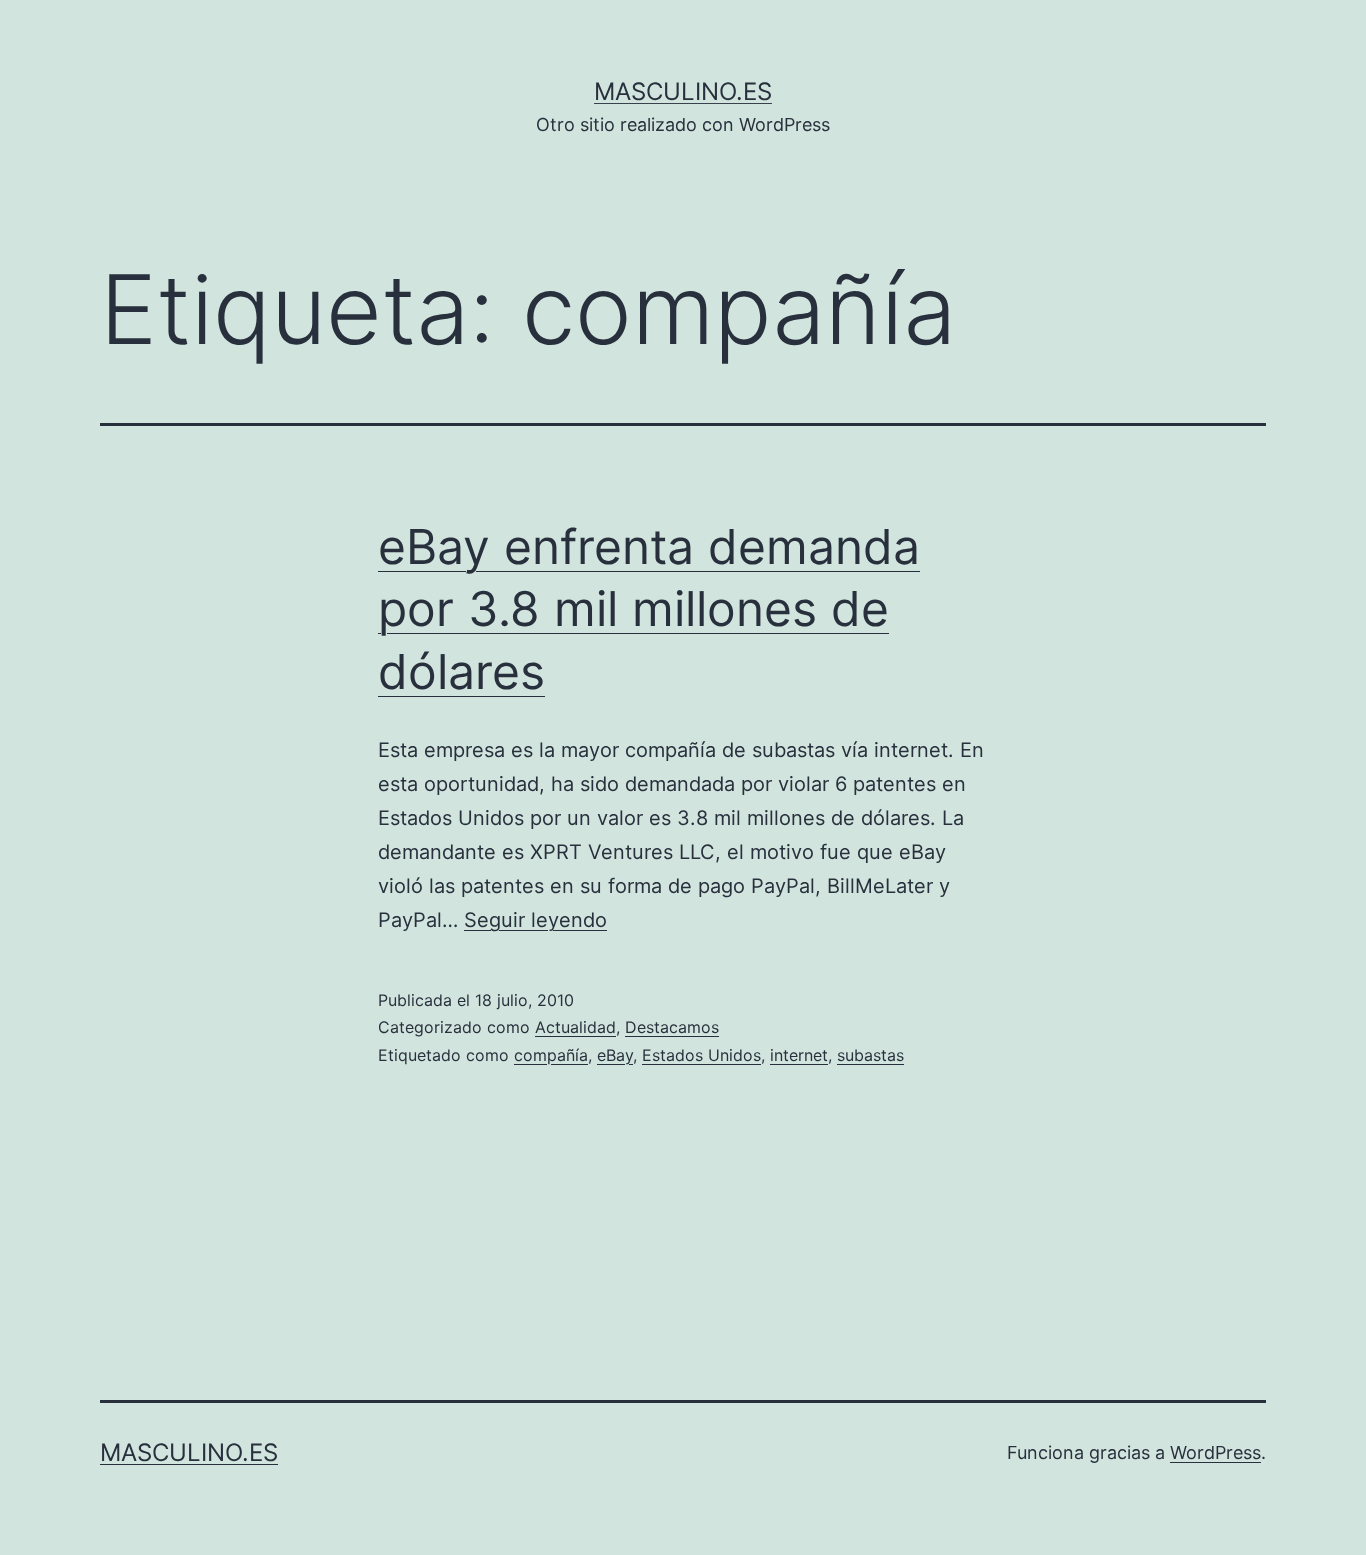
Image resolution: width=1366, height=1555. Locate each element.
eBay (615, 1055)
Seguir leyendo (535, 920)
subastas (870, 1055)
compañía (551, 1055)
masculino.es (683, 91)
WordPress (1215, 1452)
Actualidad (575, 1027)
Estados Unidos (701, 1055)
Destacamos (672, 1027)
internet (799, 1055)
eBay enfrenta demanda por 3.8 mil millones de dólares (649, 609)
